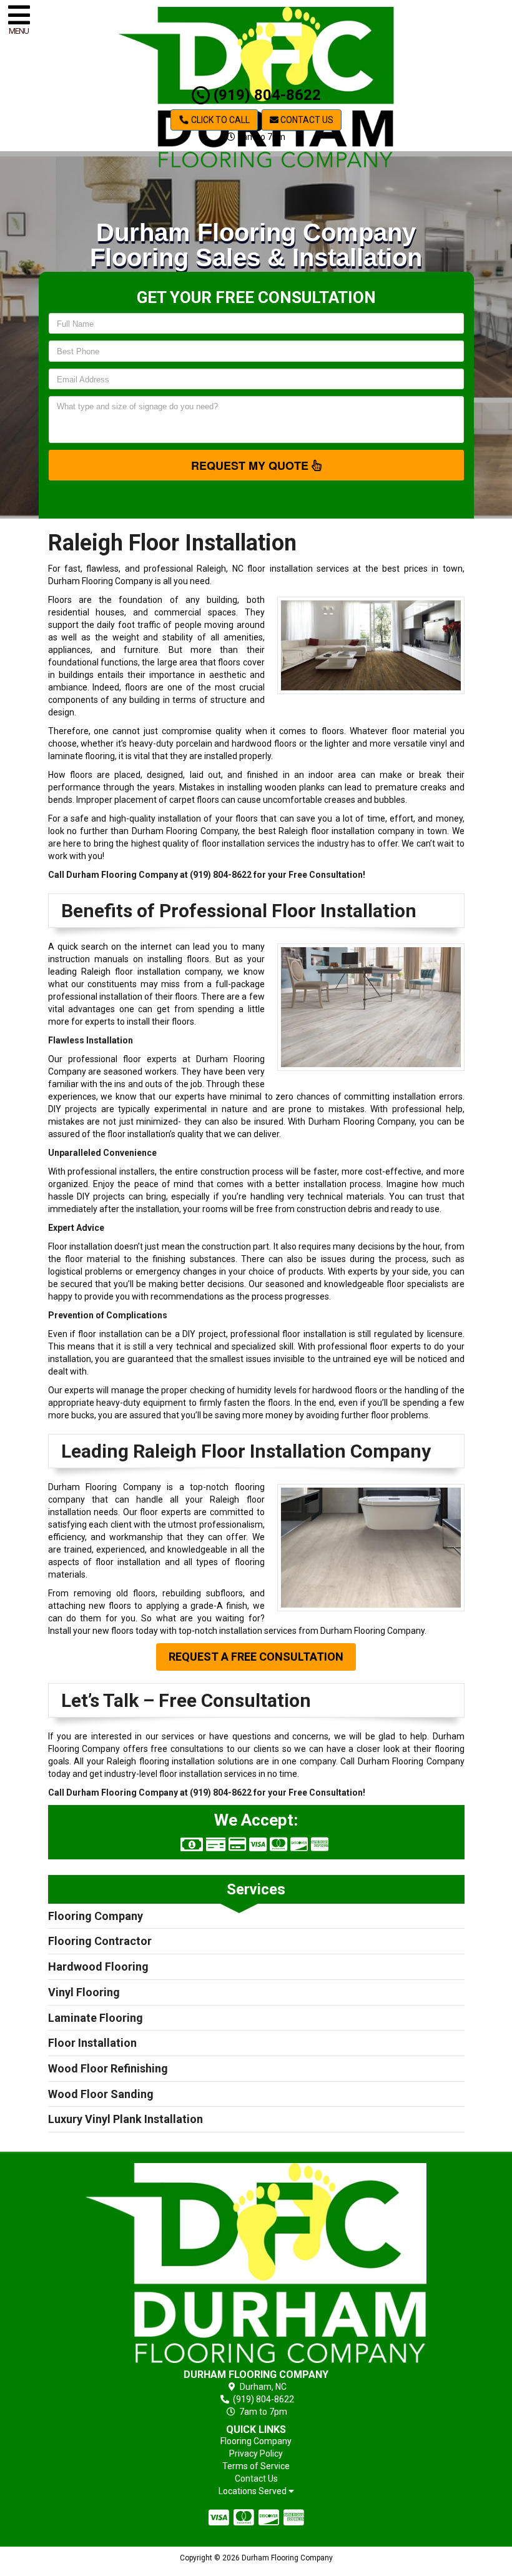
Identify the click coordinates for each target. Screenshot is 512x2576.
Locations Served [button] (254, 2491)
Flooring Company (96, 1916)
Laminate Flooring (96, 2018)
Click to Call (219, 120)
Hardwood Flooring (98, 1967)
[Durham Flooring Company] (256, 2263)
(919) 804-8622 (265, 95)
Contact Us (306, 120)
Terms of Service (256, 2466)
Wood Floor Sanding (101, 2094)
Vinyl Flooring (84, 1992)
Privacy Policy (256, 2454)
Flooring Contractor (100, 1941)
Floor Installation (92, 2043)
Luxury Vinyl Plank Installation (126, 2119)
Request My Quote (251, 465)
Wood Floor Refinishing (108, 2068)
